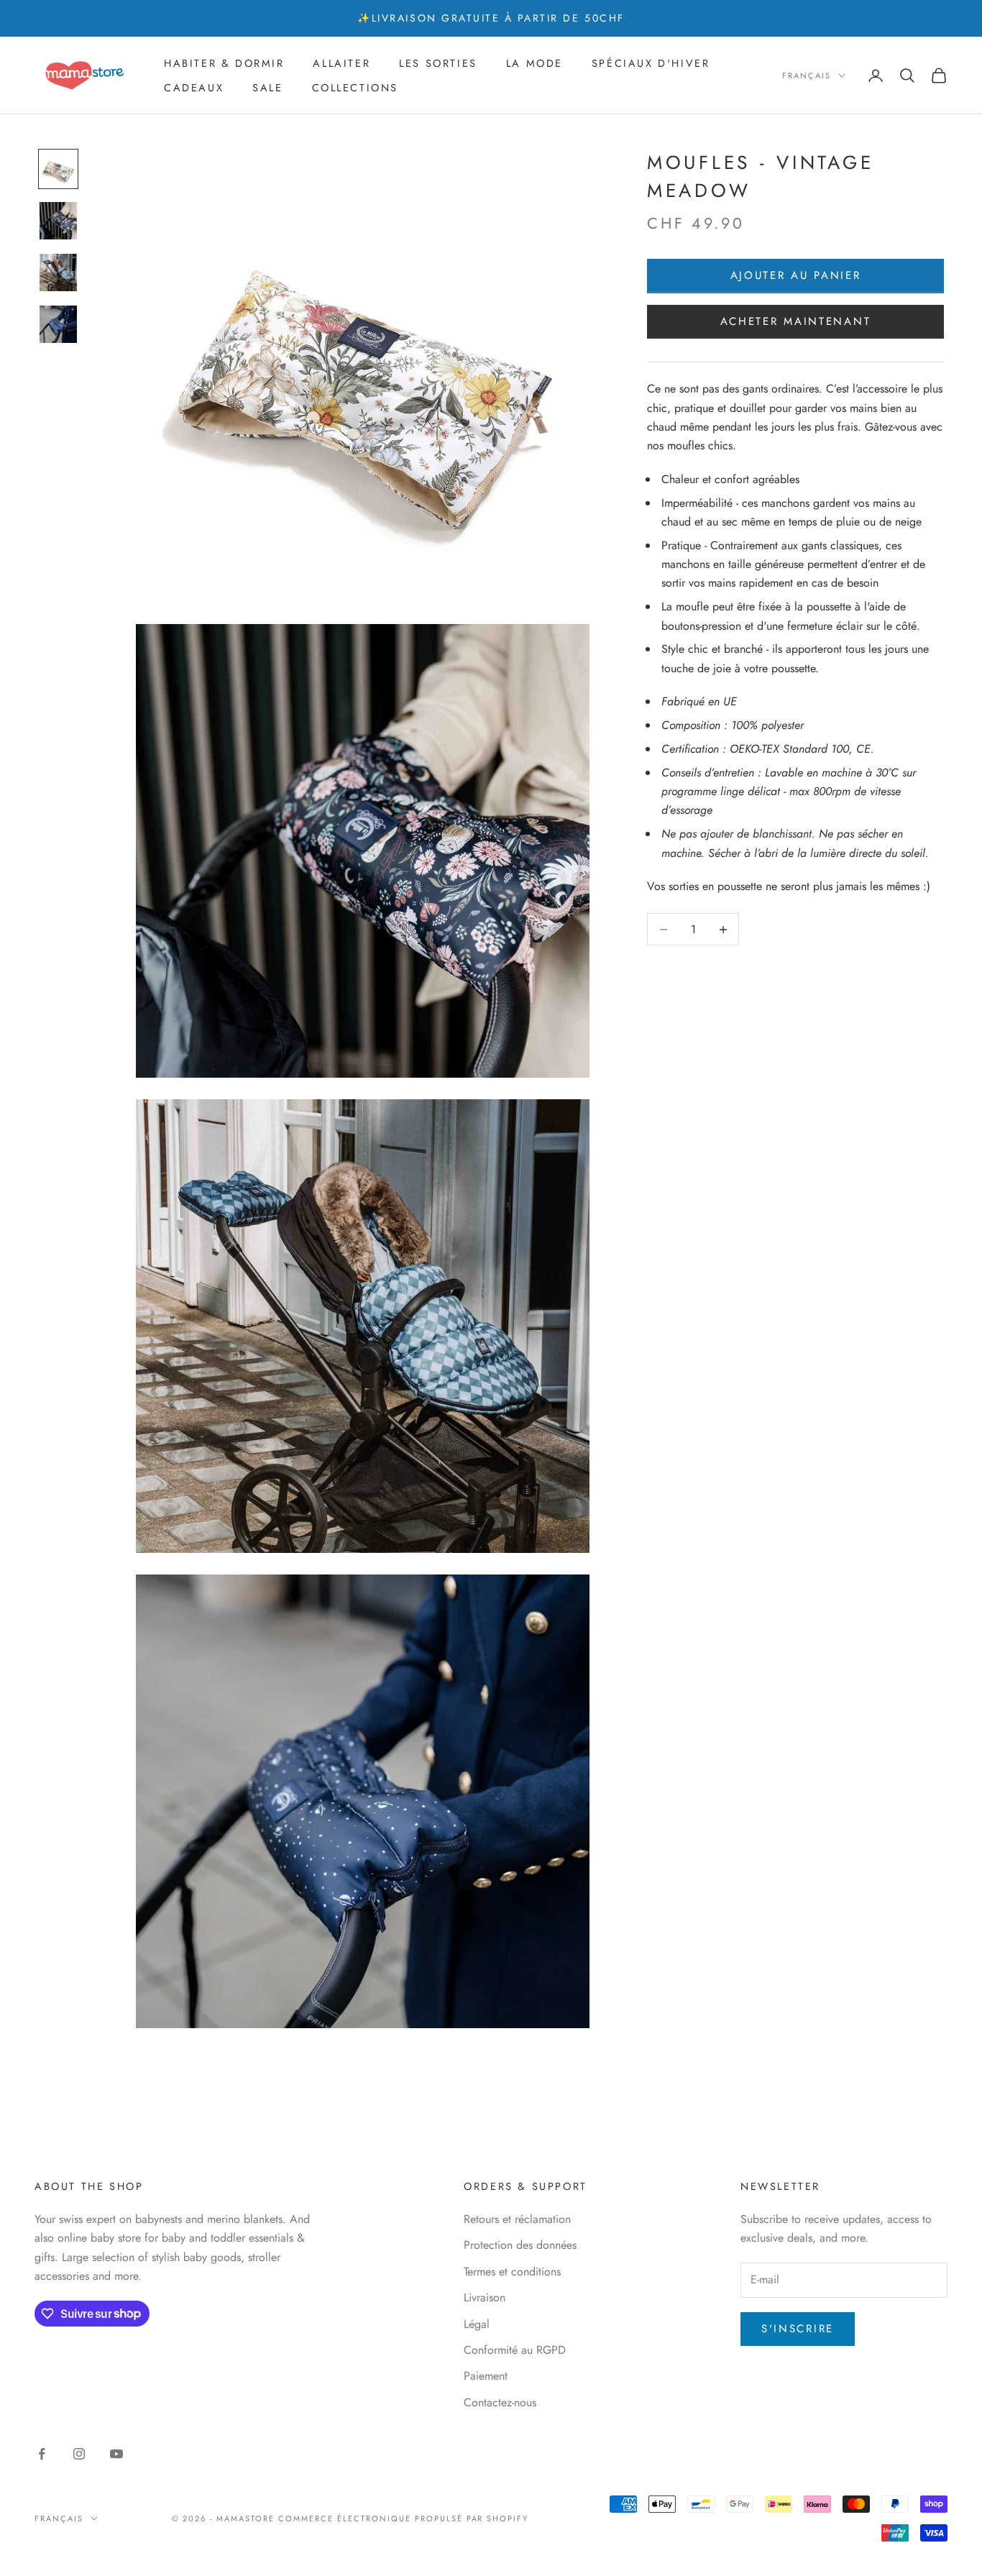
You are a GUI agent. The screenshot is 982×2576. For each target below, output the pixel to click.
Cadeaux (194, 88)
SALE (267, 88)
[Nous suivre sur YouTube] (116, 2454)
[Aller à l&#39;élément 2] (58, 221)
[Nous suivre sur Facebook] (42, 2454)
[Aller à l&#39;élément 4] (58, 324)
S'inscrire (798, 2329)
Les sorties (438, 63)
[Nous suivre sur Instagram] (79, 2454)
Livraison (485, 2297)
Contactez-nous (500, 2402)
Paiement (486, 2376)
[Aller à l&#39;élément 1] (58, 169)
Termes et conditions (512, 2272)
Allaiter (341, 63)
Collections (355, 88)
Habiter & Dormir (224, 63)
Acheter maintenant (796, 322)
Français (807, 75)
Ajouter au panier (796, 276)
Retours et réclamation (517, 2219)
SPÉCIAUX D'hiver (651, 63)
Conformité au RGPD (515, 2350)
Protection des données (520, 2245)
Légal (477, 2324)
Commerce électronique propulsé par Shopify (403, 2518)
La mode (534, 63)
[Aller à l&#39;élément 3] (58, 272)
